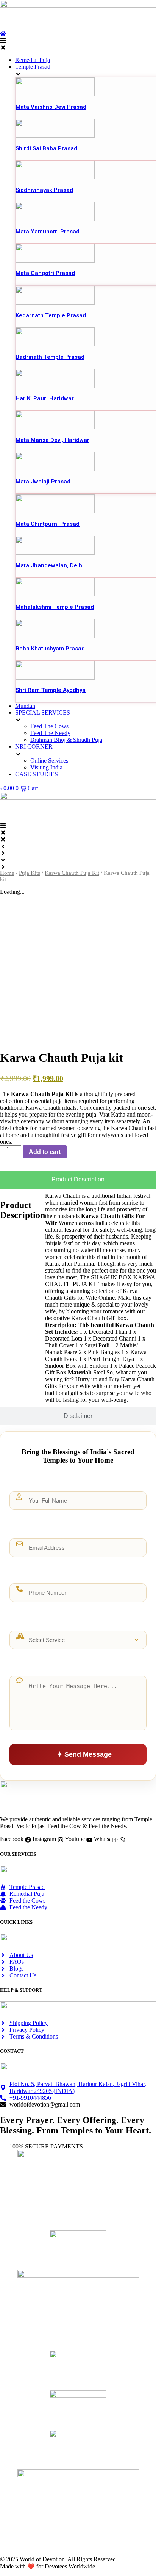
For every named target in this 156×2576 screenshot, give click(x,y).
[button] (78, 44)
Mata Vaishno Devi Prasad (51, 107)
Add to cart (45, 1152)
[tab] (78, 1180)
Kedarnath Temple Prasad (51, 315)
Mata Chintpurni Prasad (48, 524)
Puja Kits (30, 873)
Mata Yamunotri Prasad (48, 232)
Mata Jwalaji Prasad (43, 482)
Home (7, 873)
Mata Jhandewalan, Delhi (50, 565)
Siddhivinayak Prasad (44, 190)
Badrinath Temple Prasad (50, 357)
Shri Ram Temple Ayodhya (51, 690)
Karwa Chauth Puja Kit (72, 873)
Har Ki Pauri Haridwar (45, 398)
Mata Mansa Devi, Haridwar (52, 440)
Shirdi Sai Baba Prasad (46, 148)
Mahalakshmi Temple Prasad (55, 607)
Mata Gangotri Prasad (45, 273)
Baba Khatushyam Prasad (50, 649)
